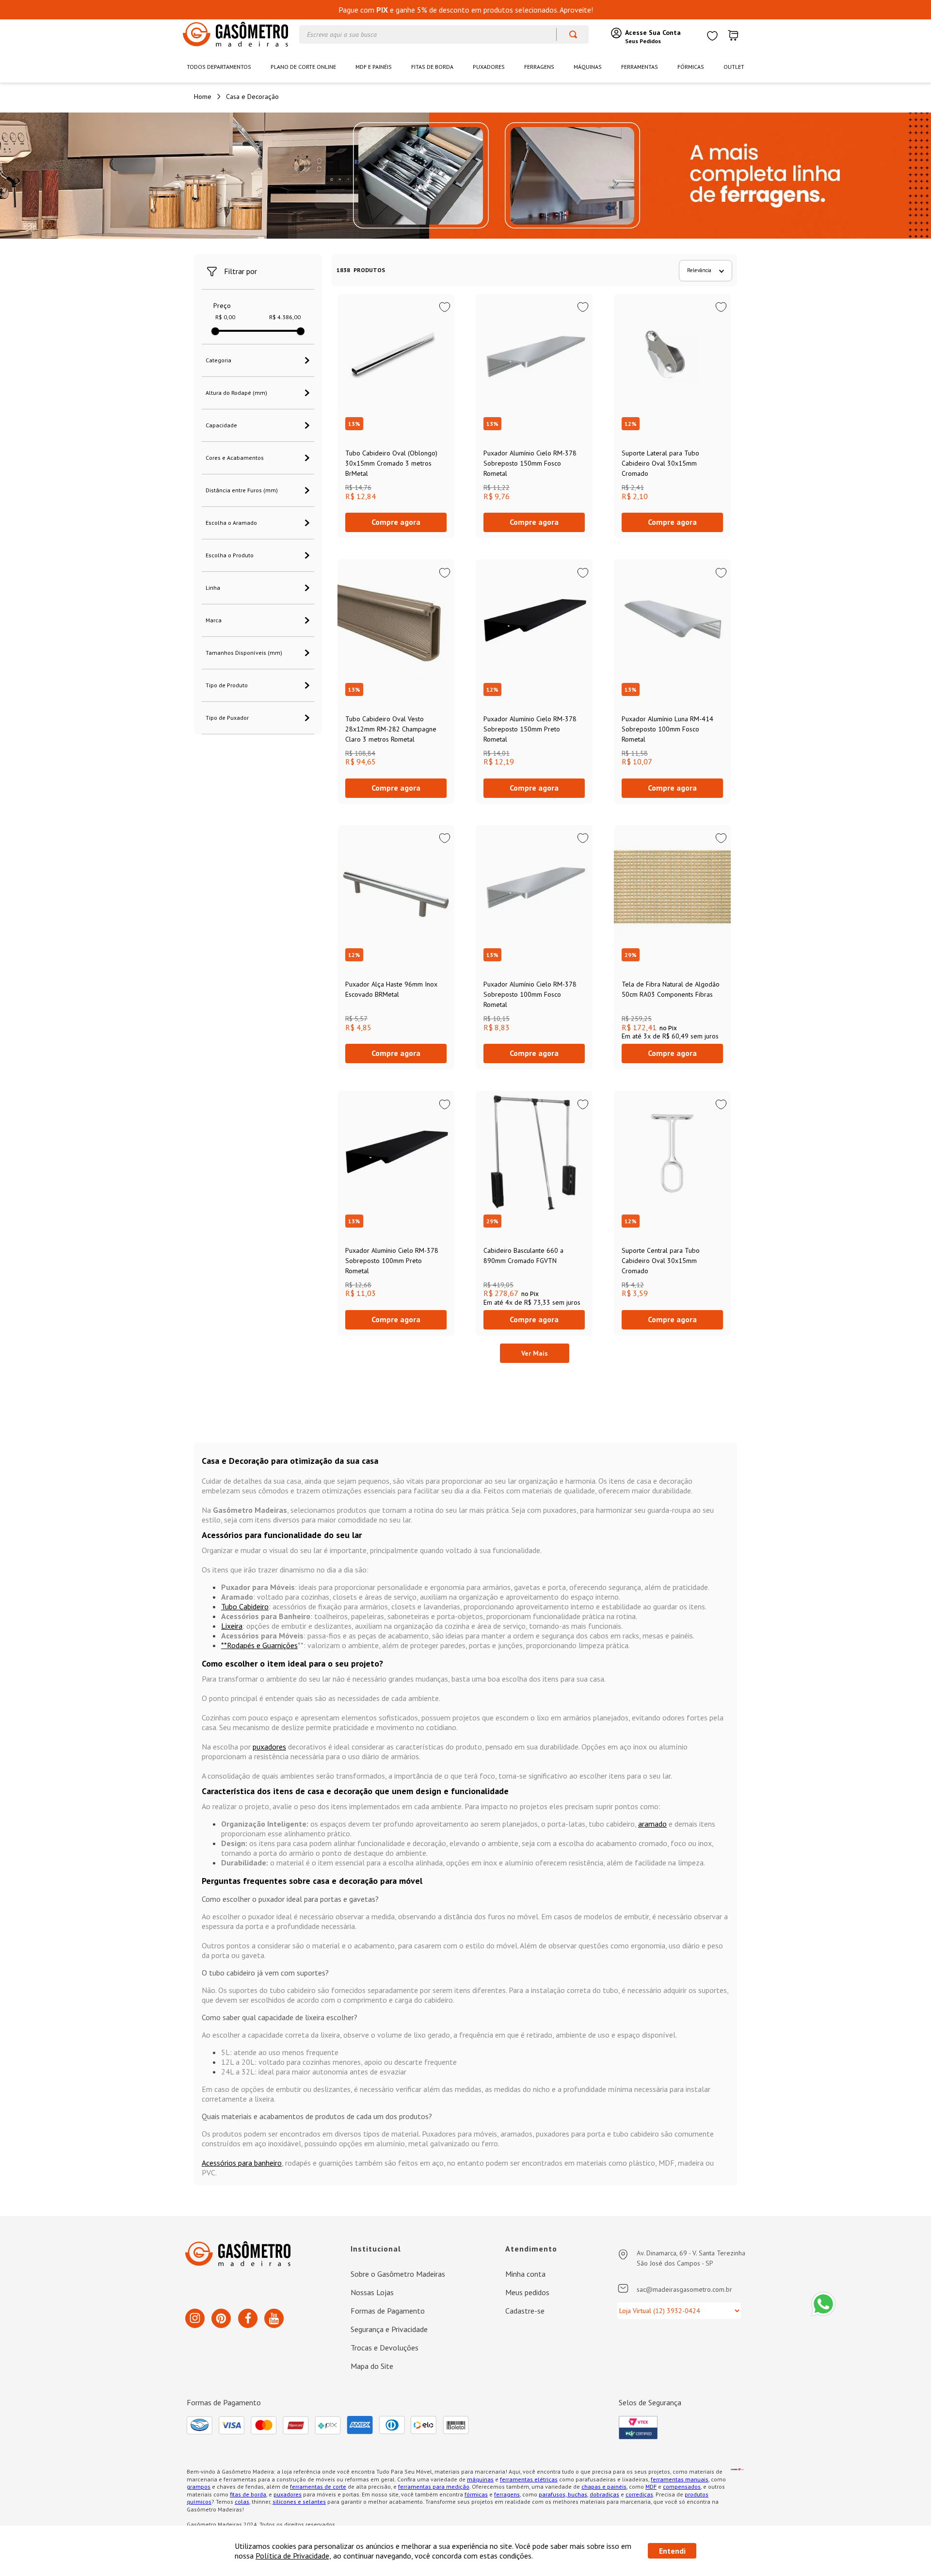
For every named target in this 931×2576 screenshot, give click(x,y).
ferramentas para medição (434, 2487)
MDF (651, 2487)
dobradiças (604, 2494)
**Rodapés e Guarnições (259, 1645)
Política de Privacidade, (293, 2556)
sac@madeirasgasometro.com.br (684, 2289)
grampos (199, 2487)
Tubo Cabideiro (245, 1606)
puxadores (269, 1747)
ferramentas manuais (680, 2479)
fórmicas (476, 2494)
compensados (682, 2487)
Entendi (672, 2551)
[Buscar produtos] (569, 34)
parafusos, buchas (563, 2494)
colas (242, 2502)
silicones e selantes (299, 2502)
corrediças (639, 2494)
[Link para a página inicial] (203, 97)
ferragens (507, 2494)
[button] (258, 360)
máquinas (480, 2479)
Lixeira (232, 1626)
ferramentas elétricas (529, 2479)
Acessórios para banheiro (242, 2163)
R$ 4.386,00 (285, 317)
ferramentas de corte (318, 2487)
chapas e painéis (604, 2487)
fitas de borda (248, 2494)
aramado (652, 1824)
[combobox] (444, 34)
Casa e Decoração (252, 97)
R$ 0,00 (225, 317)
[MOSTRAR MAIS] (535, 1353)
